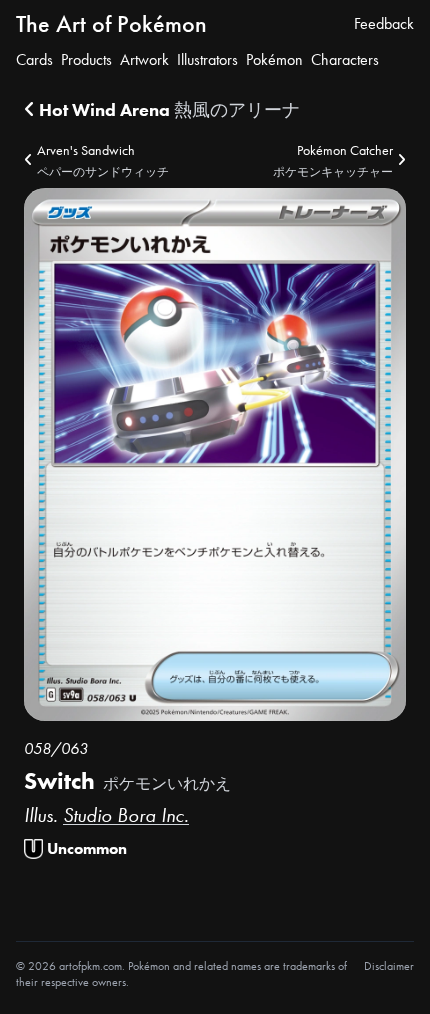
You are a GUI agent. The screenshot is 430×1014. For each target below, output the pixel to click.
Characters (345, 59)
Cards (34, 59)
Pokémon (274, 59)
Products (86, 59)
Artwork (144, 59)
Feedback (384, 23)
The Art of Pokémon (111, 23)
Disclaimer (389, 966)
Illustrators (207, 59)
